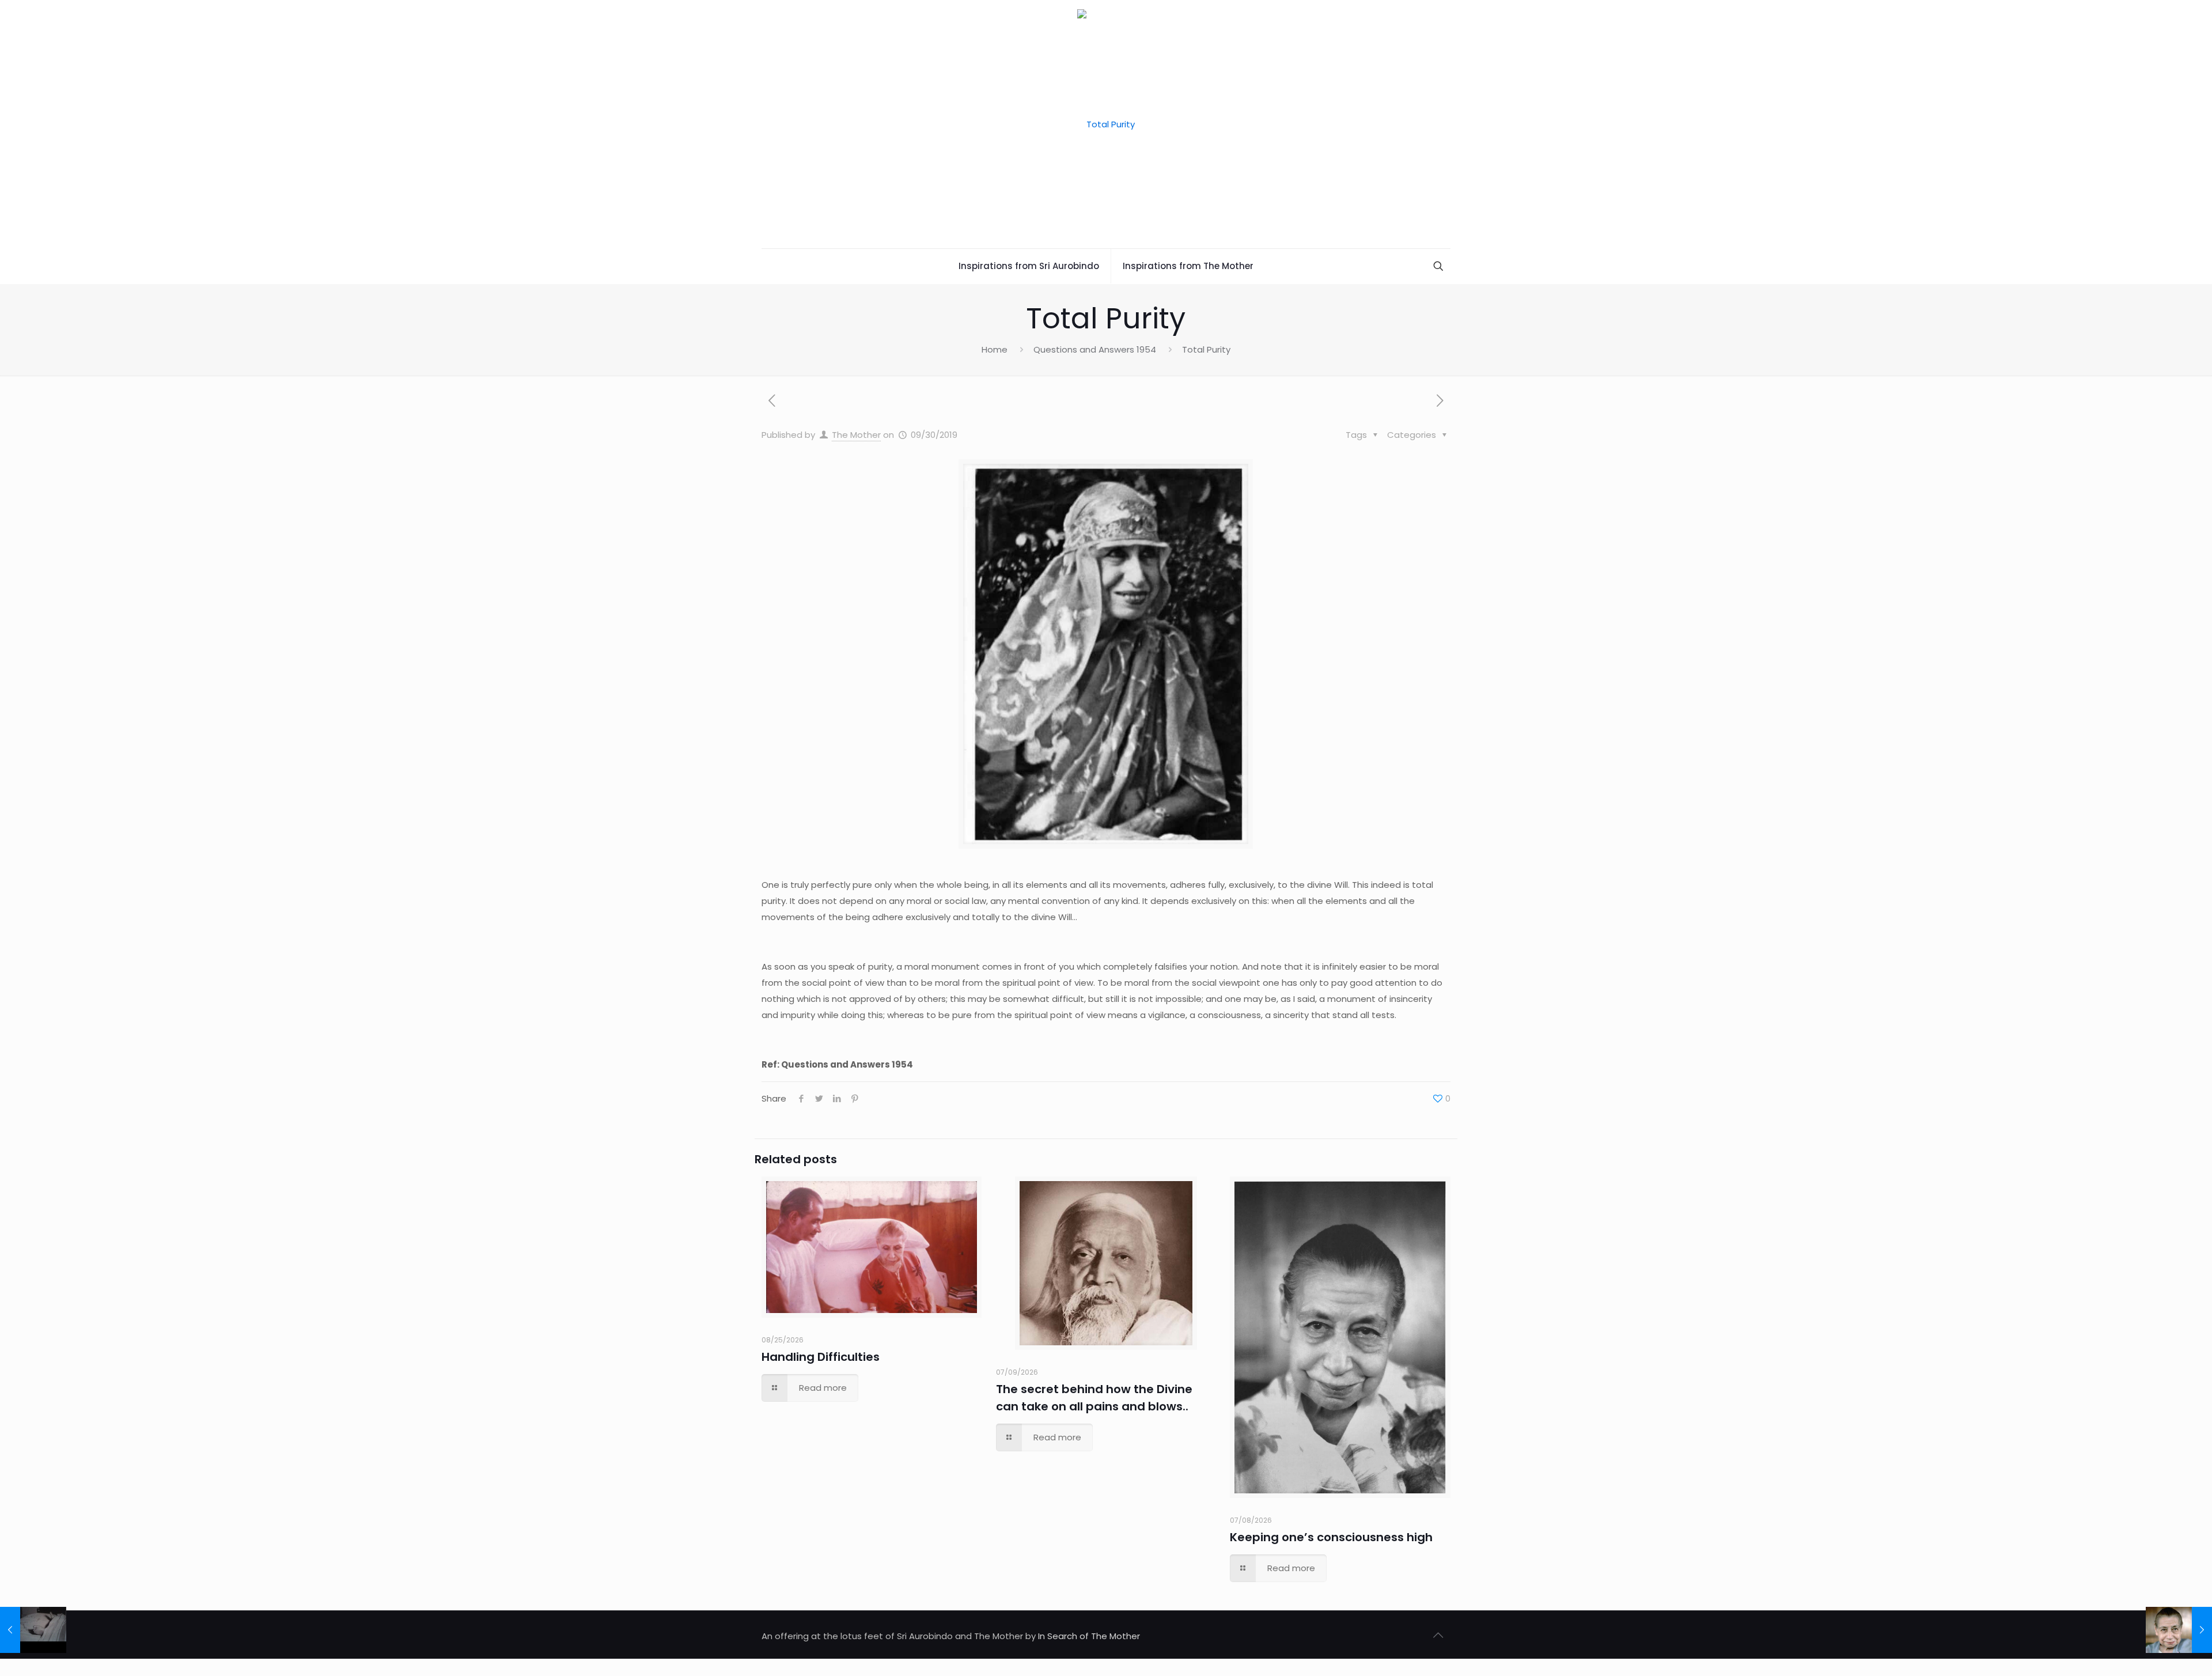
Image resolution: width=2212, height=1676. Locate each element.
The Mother (856, 435)
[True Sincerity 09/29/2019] (33, 1630)
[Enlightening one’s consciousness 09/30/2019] (2179, 1630)
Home (995, 349)
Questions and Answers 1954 (1095, 349)
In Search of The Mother (1089, 1636)
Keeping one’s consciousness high (1331, 1537)
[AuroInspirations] (1106, 124)
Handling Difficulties (821, 1357)
